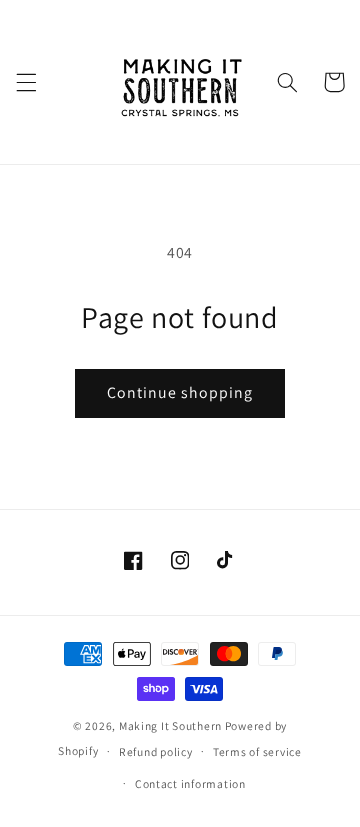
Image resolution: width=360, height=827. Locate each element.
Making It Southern (170, 725)
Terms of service (257, 751)
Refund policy (156, 751)
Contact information (190, 783)
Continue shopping (180, 392)
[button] (26, 82)
